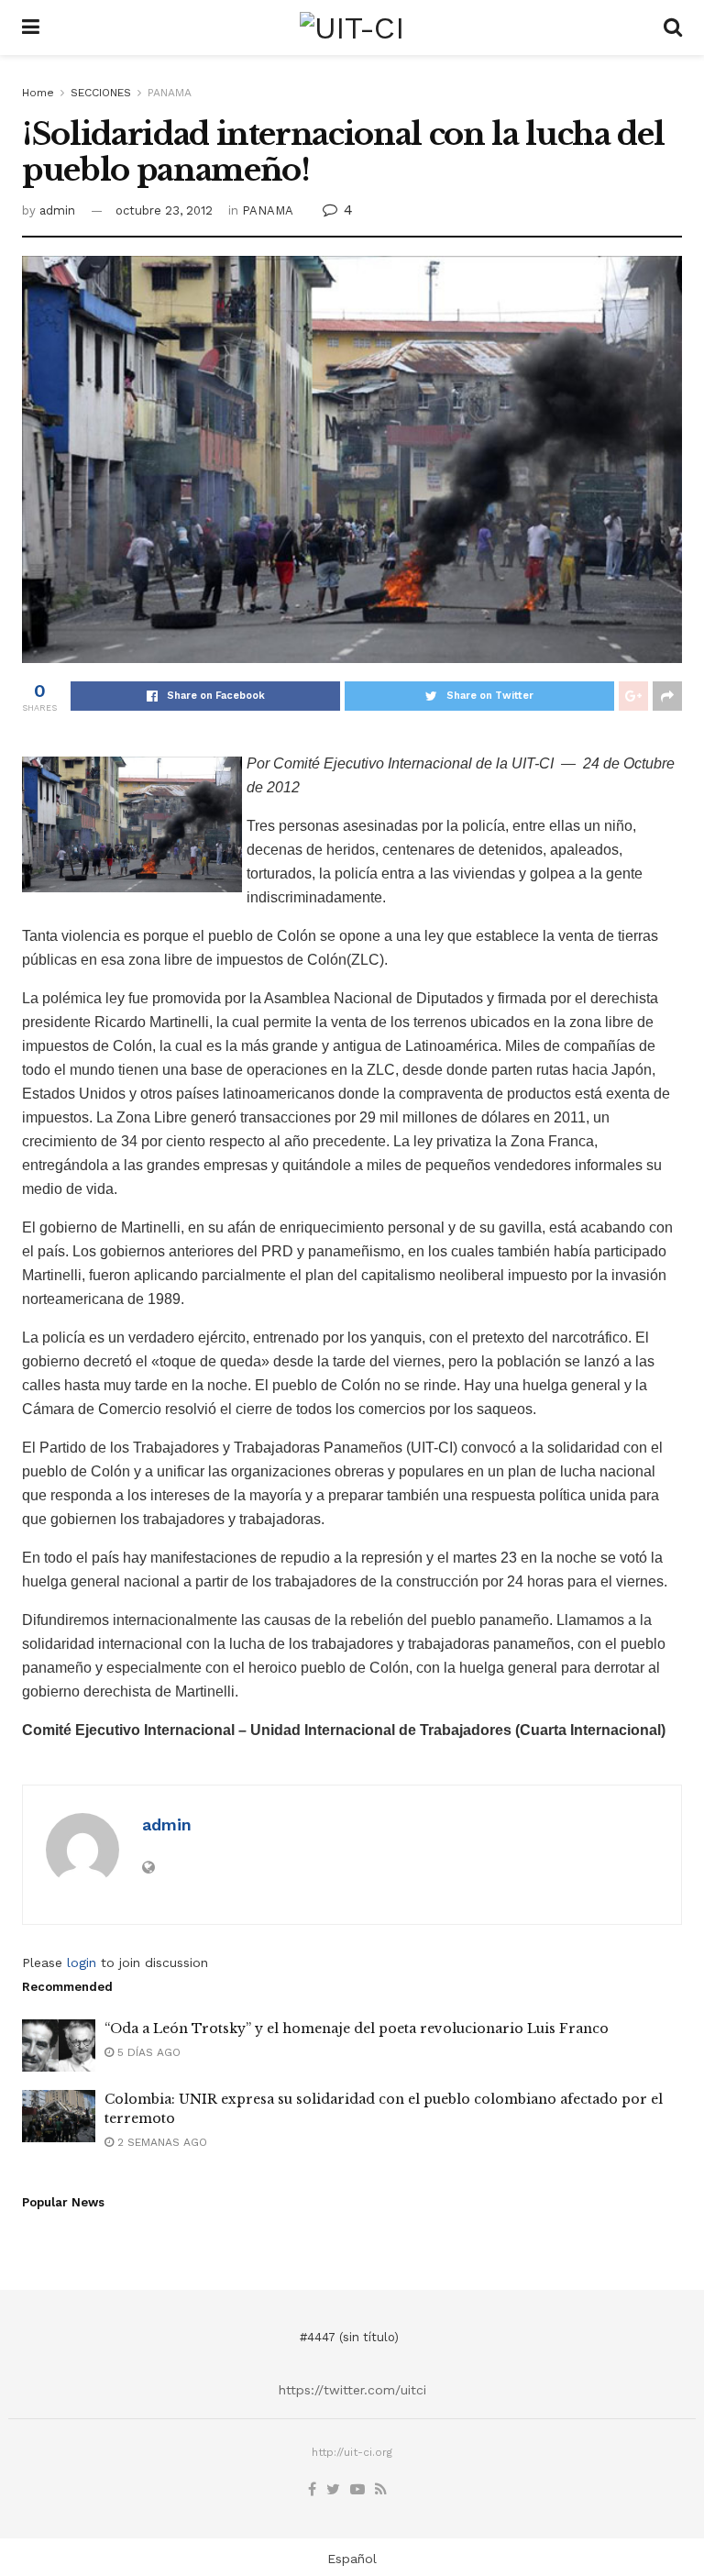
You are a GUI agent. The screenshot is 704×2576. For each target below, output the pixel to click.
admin (57, 210)
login (82, 1962)
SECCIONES (101, 93)
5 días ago (147, 2052)
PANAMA (170, 93)
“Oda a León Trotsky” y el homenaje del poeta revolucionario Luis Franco (357, 2029)
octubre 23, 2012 (164, 210)
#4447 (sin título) (349, 2337)
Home (38, 93)
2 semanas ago (160, 2142)
